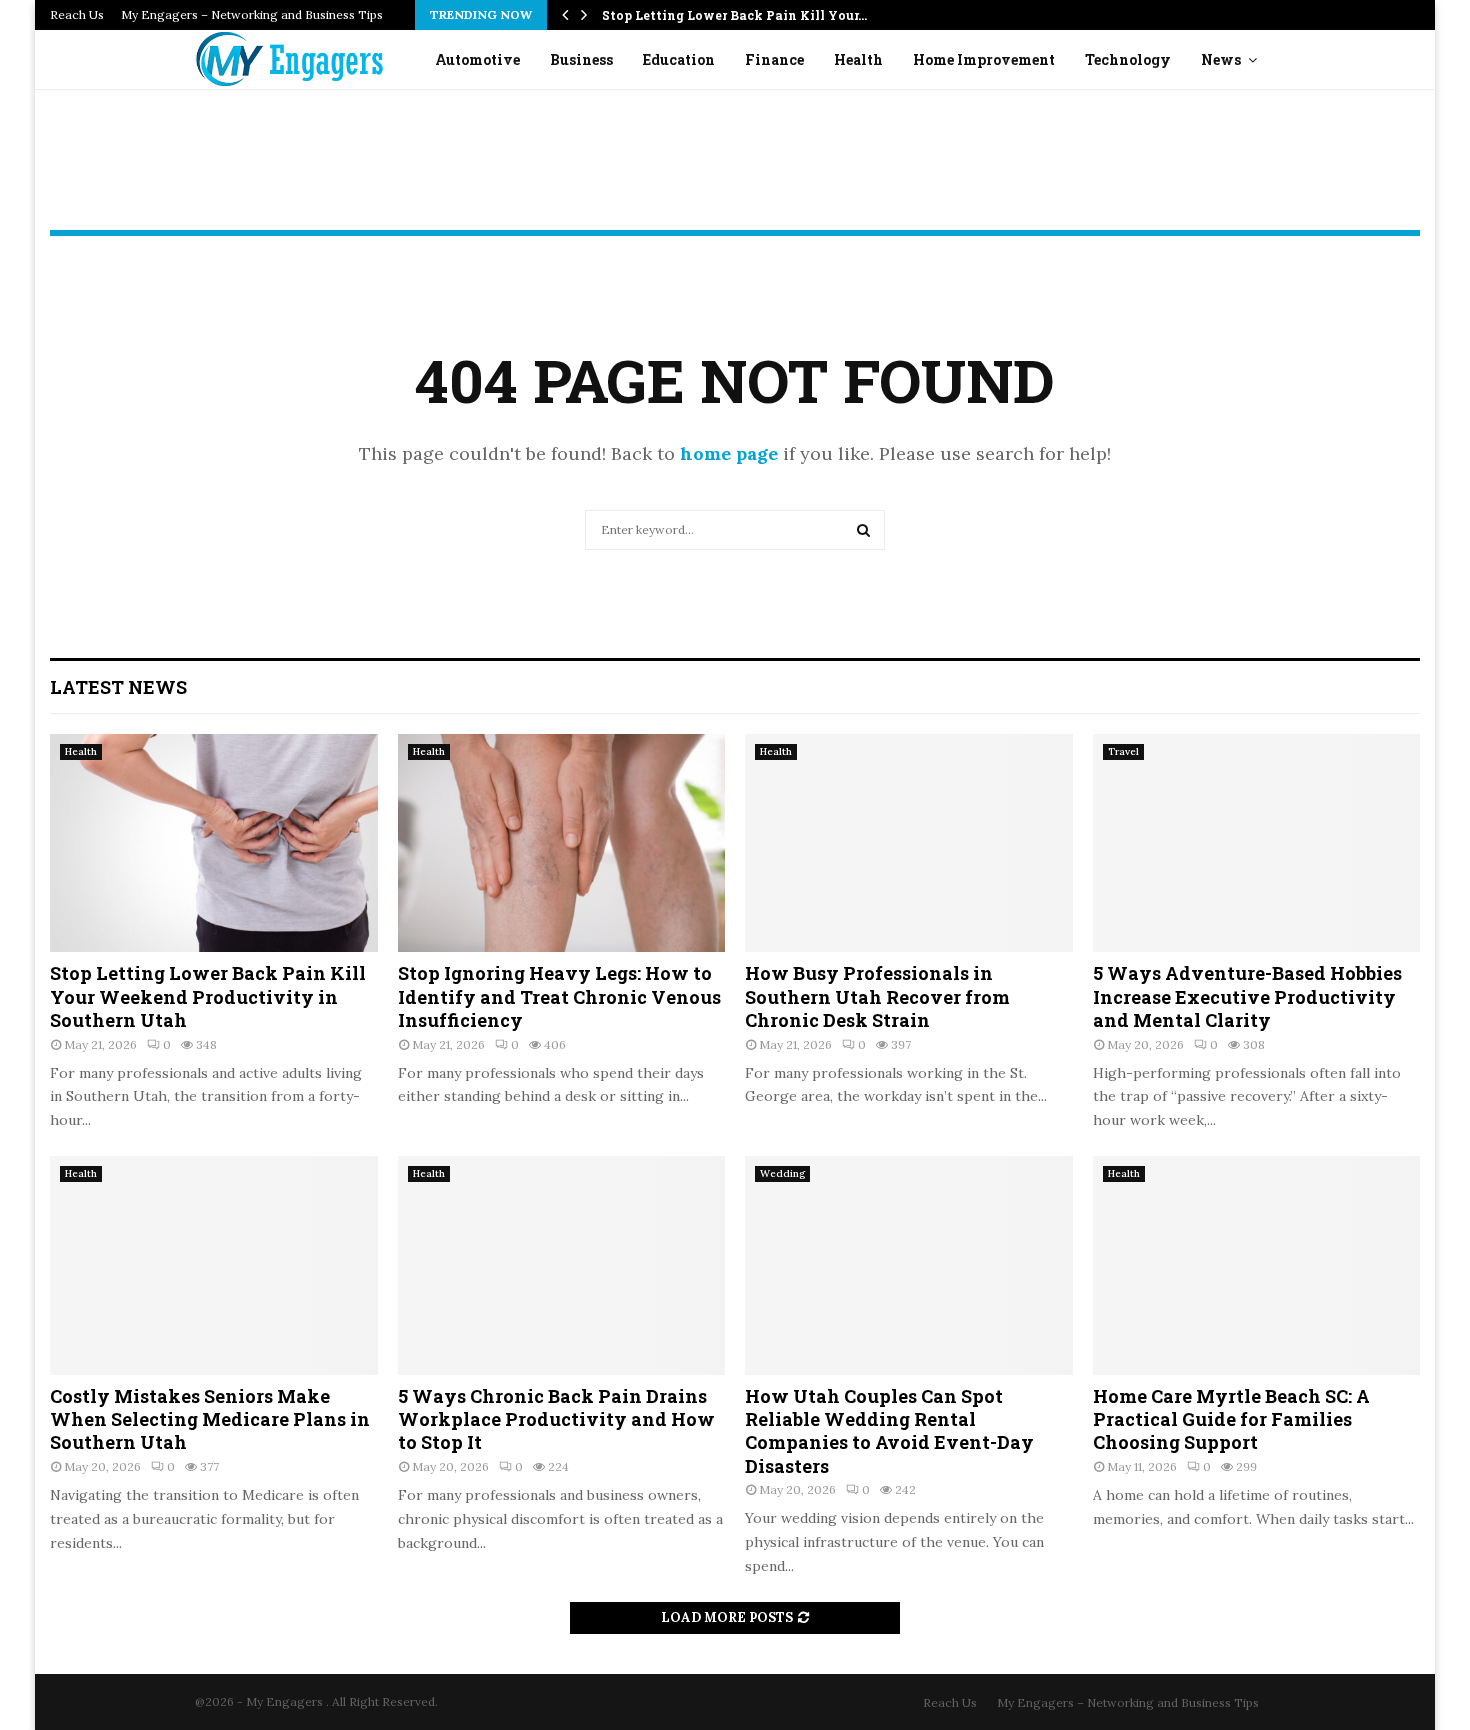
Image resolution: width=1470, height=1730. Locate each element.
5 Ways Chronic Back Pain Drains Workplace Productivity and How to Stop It (556, 1419)
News (1221, 59)
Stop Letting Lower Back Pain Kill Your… (734, 15)
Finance (774, 59)
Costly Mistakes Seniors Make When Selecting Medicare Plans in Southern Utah (210, 1419)
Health (858, 59)
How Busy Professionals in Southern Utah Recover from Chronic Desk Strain (877, 996)
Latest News (118, 687)
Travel (1123, 751)
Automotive (477, 59)
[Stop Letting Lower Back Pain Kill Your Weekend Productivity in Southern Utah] (214, 843)
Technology (1128, 59)
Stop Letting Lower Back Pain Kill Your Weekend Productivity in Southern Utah (208, 996)
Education (679, 59)
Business (581, 59)
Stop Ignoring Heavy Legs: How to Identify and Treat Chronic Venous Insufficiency (559, 996)
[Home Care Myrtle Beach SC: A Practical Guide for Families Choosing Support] (1257, 1265)
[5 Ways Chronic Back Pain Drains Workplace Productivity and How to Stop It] (562, 1265)
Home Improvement (984, 59)
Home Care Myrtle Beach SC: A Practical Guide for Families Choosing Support (1231, 1419)
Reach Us (77, 14)
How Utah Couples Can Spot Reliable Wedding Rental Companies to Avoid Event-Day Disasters (889, 1431)
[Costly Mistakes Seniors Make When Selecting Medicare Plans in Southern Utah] (214, 1265)
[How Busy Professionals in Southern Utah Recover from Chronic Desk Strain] (909, 843)
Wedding (782, 1173)
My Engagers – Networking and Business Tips (252, 14)
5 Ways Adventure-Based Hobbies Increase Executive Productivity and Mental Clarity (1247, 996)
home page (729, 453)
